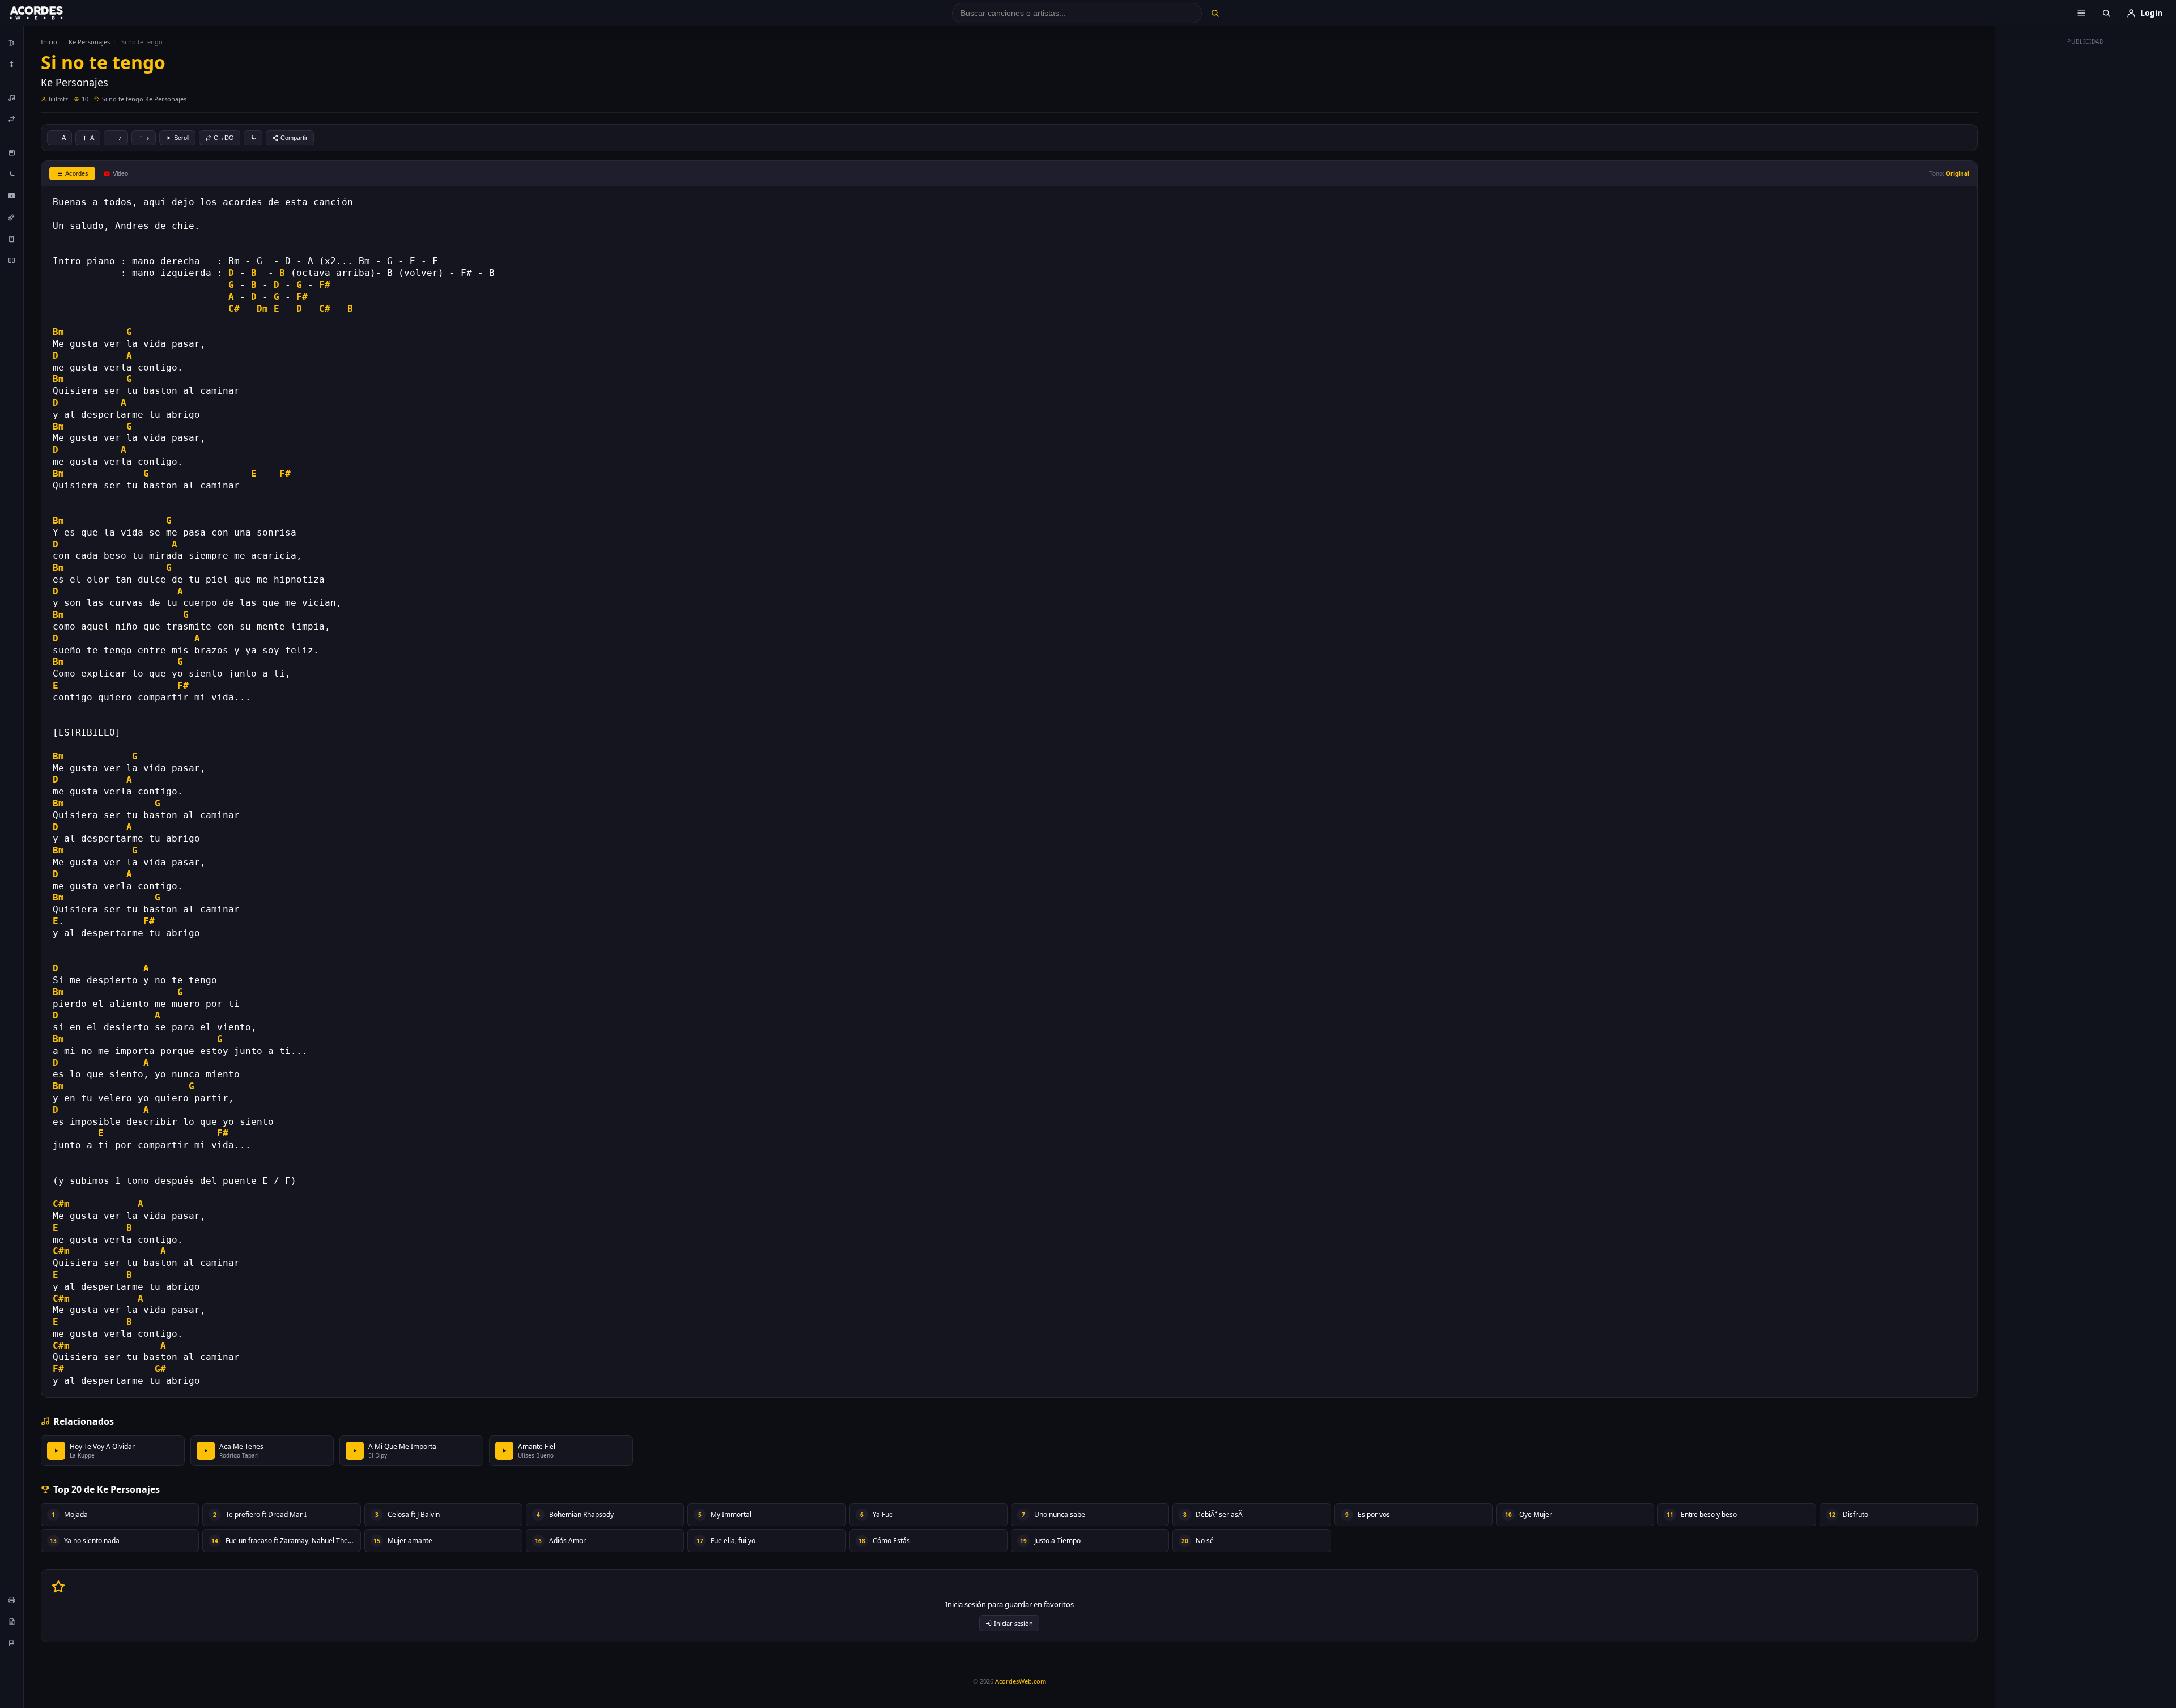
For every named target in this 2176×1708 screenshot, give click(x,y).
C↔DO (224, 138)
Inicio (49, 42)
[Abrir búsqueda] (2106, 13)
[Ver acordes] (12, 239)
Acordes (77, 173)
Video (120, 173)
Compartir (294, 138)
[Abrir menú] (2081, 13)
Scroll (182, 138)
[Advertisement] (2086, 220)
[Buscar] (1215, 13)
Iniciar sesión (1013, 1623)
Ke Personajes (89, 42)
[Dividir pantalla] (12, 260)
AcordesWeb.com (1021, 1681)
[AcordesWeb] (50, 13)
